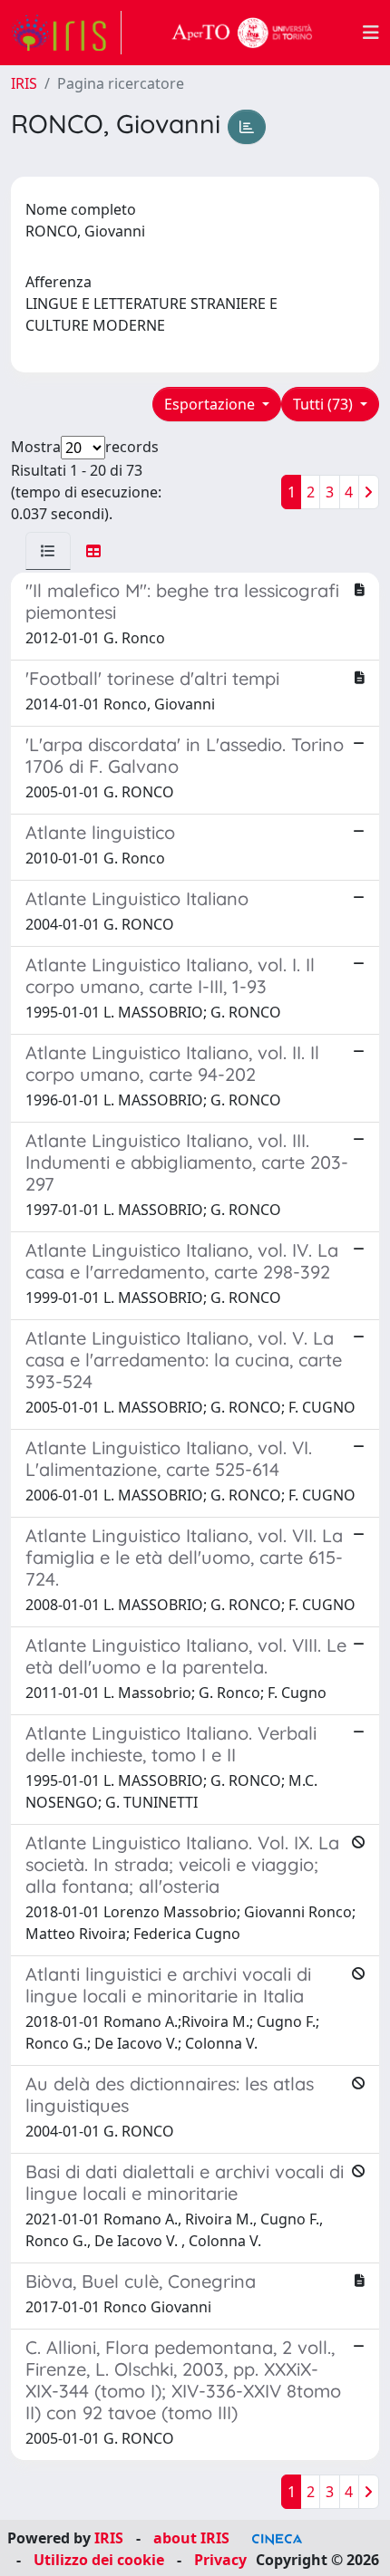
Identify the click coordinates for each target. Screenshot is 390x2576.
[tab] (48, 551)
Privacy (220, 2560)
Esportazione (211, 404)
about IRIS (191, 2538)
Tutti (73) (325, 404)
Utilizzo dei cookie (99, 2560)
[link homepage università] (242, 33)
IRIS (24, 83)
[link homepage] (66, 33)
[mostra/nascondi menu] (371, 33)
